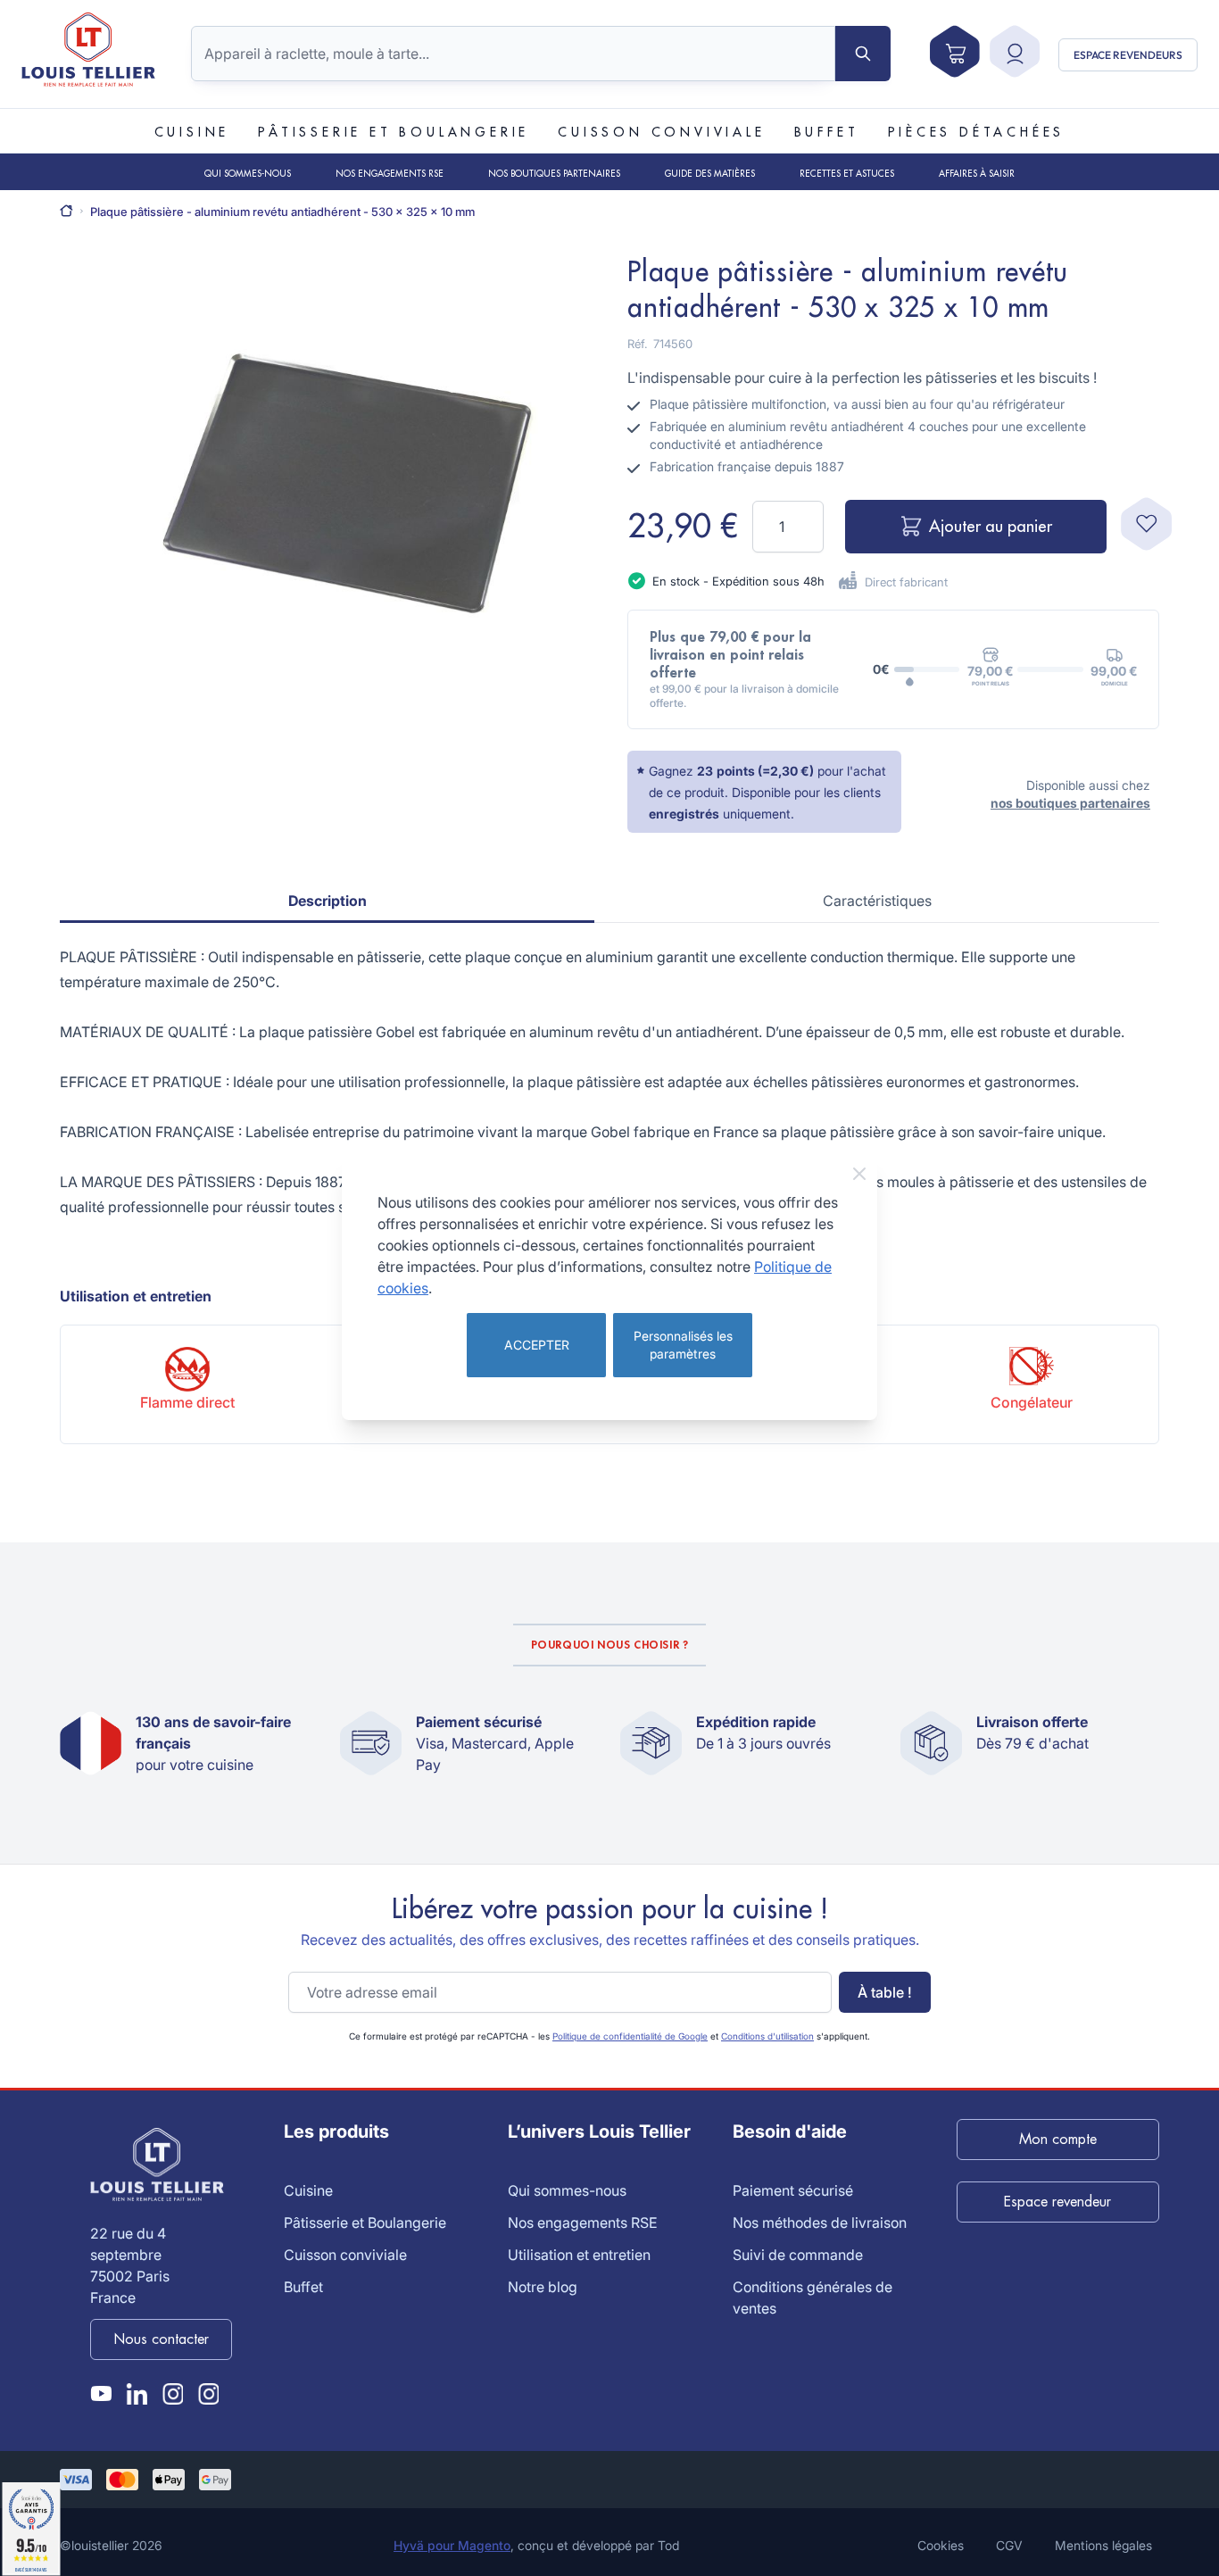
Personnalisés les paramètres (683, 1345)
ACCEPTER (537, 1345)
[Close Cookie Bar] (859, 1174)
